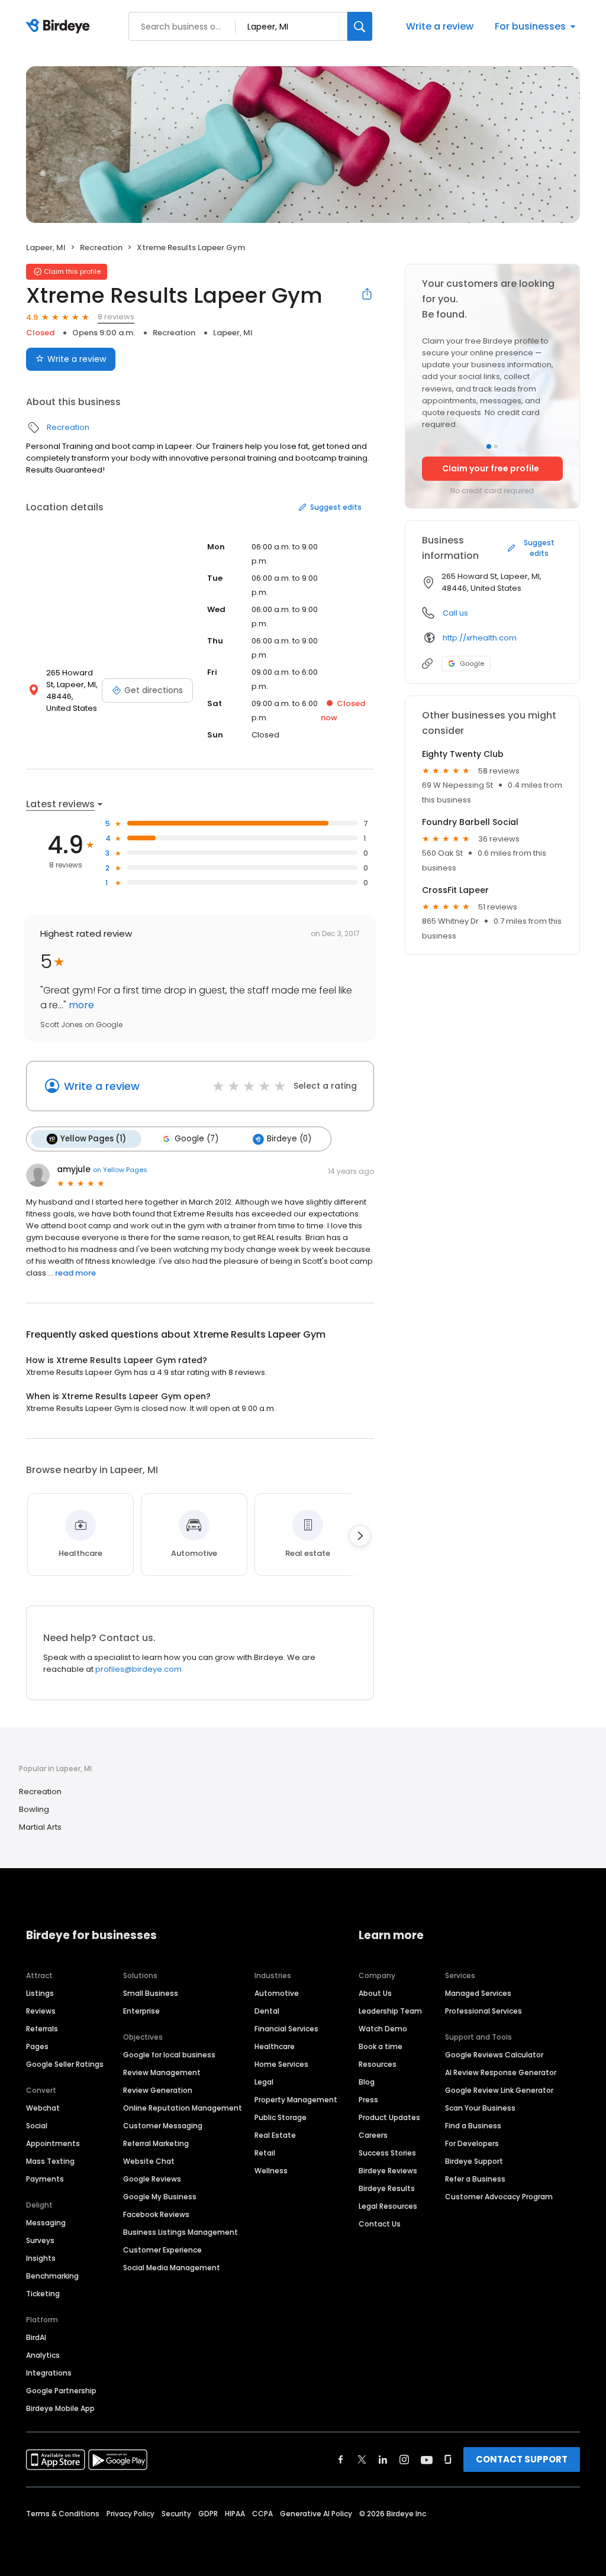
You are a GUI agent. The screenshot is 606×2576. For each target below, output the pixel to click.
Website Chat (149, 2161)
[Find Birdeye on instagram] (404, 2460)
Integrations (49, 2373)
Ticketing (43, 2294)
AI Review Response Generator (501, 2072)
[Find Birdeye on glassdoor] (448, 2460)
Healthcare (275, 2046)
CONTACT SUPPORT (522, 2459)
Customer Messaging (163, 2126)
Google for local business (169, 2055)
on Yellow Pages (120, 1170)
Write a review (440, 26)
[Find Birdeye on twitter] (362, 2460)
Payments (45, 2179)
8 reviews (116, 317)
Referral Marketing (156, 2143)
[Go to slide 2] (496, 446)
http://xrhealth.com (480, 638)
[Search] (360, 26)
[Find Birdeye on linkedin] (383, 2460)
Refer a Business (475, 2179)
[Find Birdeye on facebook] (341, 2460)
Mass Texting (50, 2161)
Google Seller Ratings (65, 2064)
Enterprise (141, 2011)
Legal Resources (388, 2206)
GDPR (208, 2514)
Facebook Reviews (156, 2214)
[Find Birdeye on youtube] (427, 2460)
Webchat (43, 2108)
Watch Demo (383, 2029)
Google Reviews (152, 2179)
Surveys (40, 2240)
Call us (455, 613)
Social (37, 2126)
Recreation (101, 247)
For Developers (472, 2143)
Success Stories (387, 2153)
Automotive (277, 1993)
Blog (367, 2082)
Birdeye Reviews (388, 2171)
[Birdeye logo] (60, 27)
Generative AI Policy (316, 2514)
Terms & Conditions (63, 2514)
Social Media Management (172, 2268)
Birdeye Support (474, 2161)
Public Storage (281, 2117)
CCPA (262, 2514)
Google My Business (160, 2197)
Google (472, 664)
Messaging (46, 2223)
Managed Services (478, 1993)
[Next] (360, 1536)
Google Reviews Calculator (494, 2055)
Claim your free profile (491, 468)
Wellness (271, 2171)
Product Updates (389, 2117)
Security (176, 2514)
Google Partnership (61, 2391)
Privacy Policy (130, 2514)
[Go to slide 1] (489, 446)
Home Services (281, 2064)
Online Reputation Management (183, 2108)
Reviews (41, 2011)
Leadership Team (390, 2011)
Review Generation (158, 2090)
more (80, 1005)
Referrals (42, 2029)
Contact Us (380, 2224)
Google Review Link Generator (499, 2090)
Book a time (381, 2046)
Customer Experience (162, 2250)
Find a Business (473, 2126)
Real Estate (275, 2135)
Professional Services (483, 2011)
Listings (40, 1993)
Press (368, 2100)
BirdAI (36, 2337)
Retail (265, 2153)
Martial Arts (40, 1827)
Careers (373, 2135)
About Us (375, 1993)
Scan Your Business (480, 2108)
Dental (267, 2011)
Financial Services (286, 2029)
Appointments (53, 2143)
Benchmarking (52, 2276)
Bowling (34, 1809)
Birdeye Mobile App (60, 2408)
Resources (378, 2064)
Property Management (296, 2100)
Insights (41, 2258)
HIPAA (235, 2514)
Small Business (151, 1993)
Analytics (43, 2355)
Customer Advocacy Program (499, 2197)
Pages (37, 2046)
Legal (264, 2082)
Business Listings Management (180, 2232)
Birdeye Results (387, 2188)
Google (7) (196, 1139)
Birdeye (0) (289, 1139)
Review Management (162, 2072)
